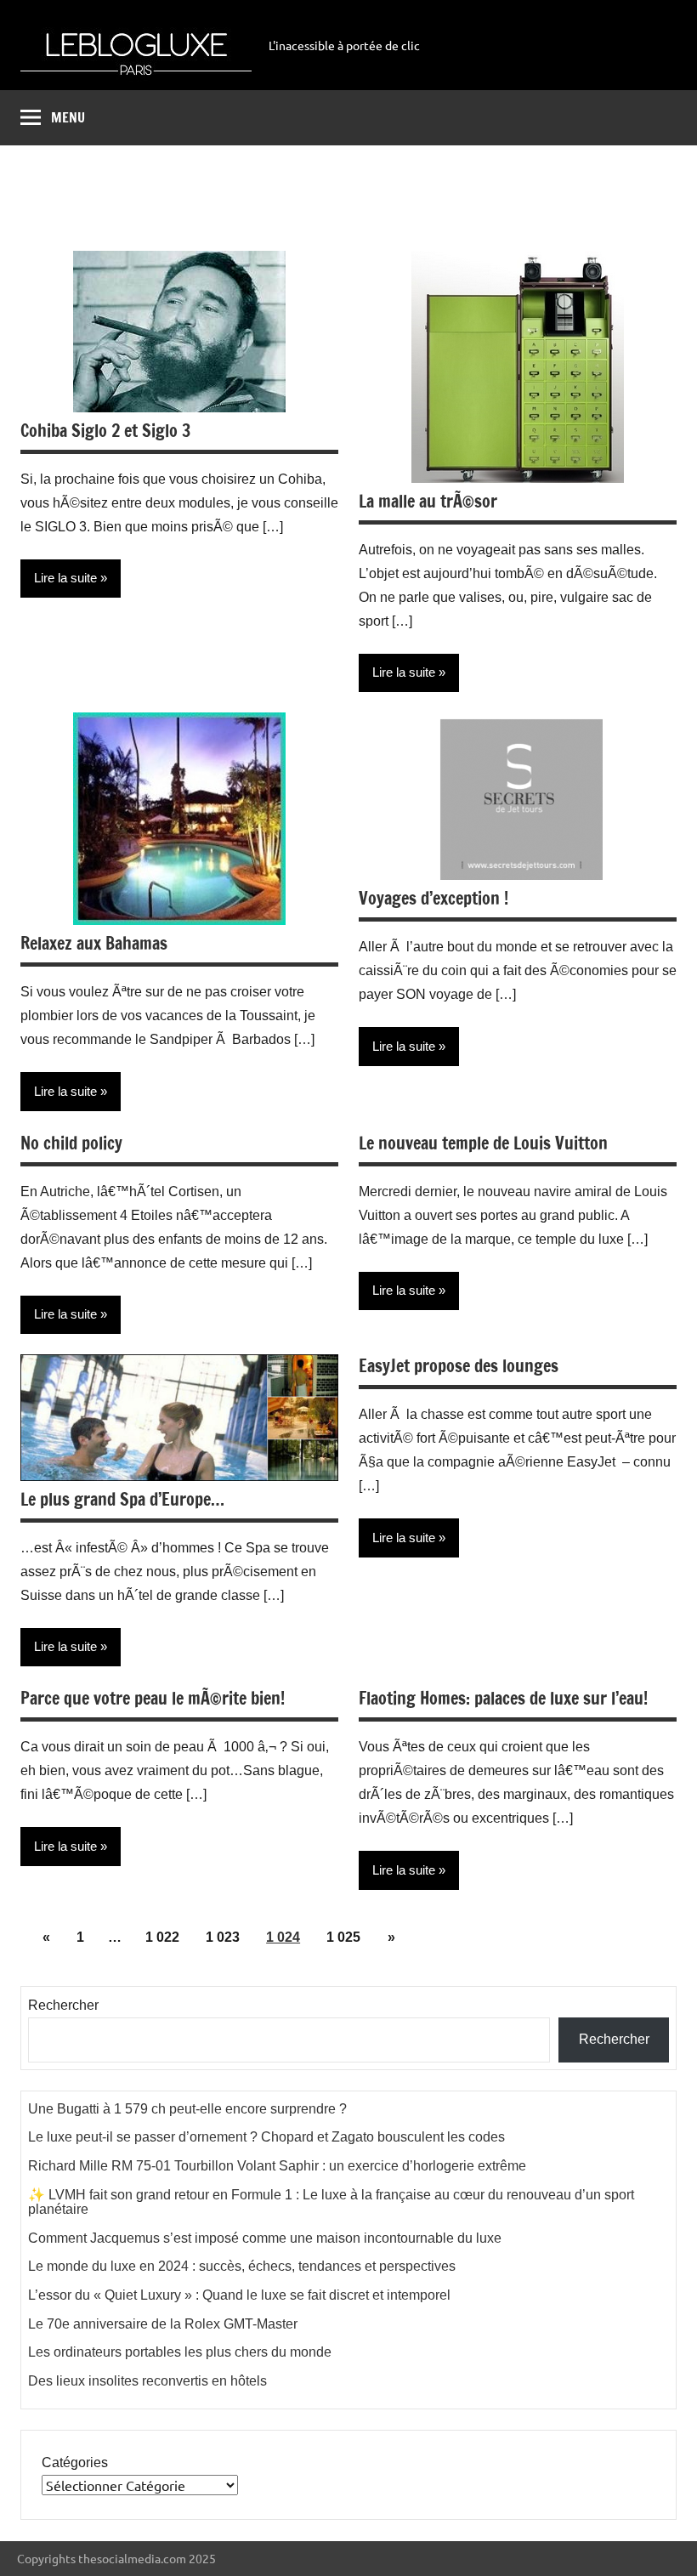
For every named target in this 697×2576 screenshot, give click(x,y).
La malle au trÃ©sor (428, 501)
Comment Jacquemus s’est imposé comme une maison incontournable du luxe (265, 2238)
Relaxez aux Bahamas (94, 943)
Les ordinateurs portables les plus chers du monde (180, 2352)
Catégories (75, 2463)
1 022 (162, 1937)
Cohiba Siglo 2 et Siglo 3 (105, 431)
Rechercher (63, 2005)
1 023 (223, 1937)
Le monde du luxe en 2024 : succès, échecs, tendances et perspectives (242, 2266)
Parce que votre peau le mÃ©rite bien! (153, 1698)
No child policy (71, 1143)
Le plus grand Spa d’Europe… (122, 1499)
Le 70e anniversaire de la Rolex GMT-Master (163, 2324)
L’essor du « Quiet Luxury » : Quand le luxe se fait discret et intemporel (239, 2295)
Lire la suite (65, 578)
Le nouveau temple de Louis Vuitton (483, 1143)
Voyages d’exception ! (433, 898)
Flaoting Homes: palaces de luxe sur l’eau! (503, 1698)
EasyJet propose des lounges (459, 1366)
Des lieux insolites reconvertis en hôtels (147, 2381)
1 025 (343, 1937)
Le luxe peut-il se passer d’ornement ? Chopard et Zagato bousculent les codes (266, 2137)
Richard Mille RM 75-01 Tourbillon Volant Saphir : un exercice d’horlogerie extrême (277, 2166)
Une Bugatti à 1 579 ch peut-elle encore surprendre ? (187, 2109)
